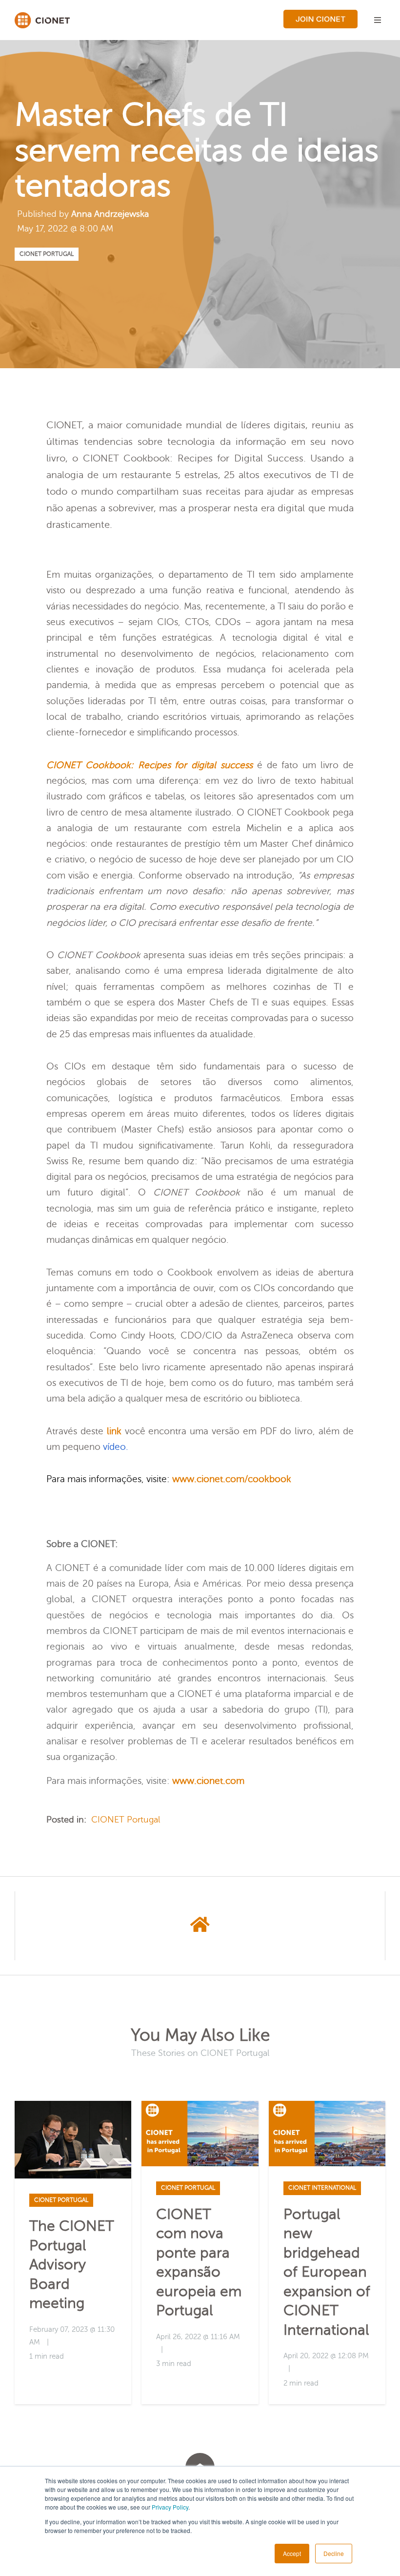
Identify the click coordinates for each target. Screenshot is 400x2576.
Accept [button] (292, 2553)
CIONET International (322, 2188)
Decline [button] (334, 2553)
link (114, 1431)
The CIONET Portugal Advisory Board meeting (72, 2265)
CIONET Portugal (47, 254)
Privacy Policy (170, 2507)
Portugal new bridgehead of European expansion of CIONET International (327, 2272)
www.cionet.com (208, 1479)
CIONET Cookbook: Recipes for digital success (150, 765)
